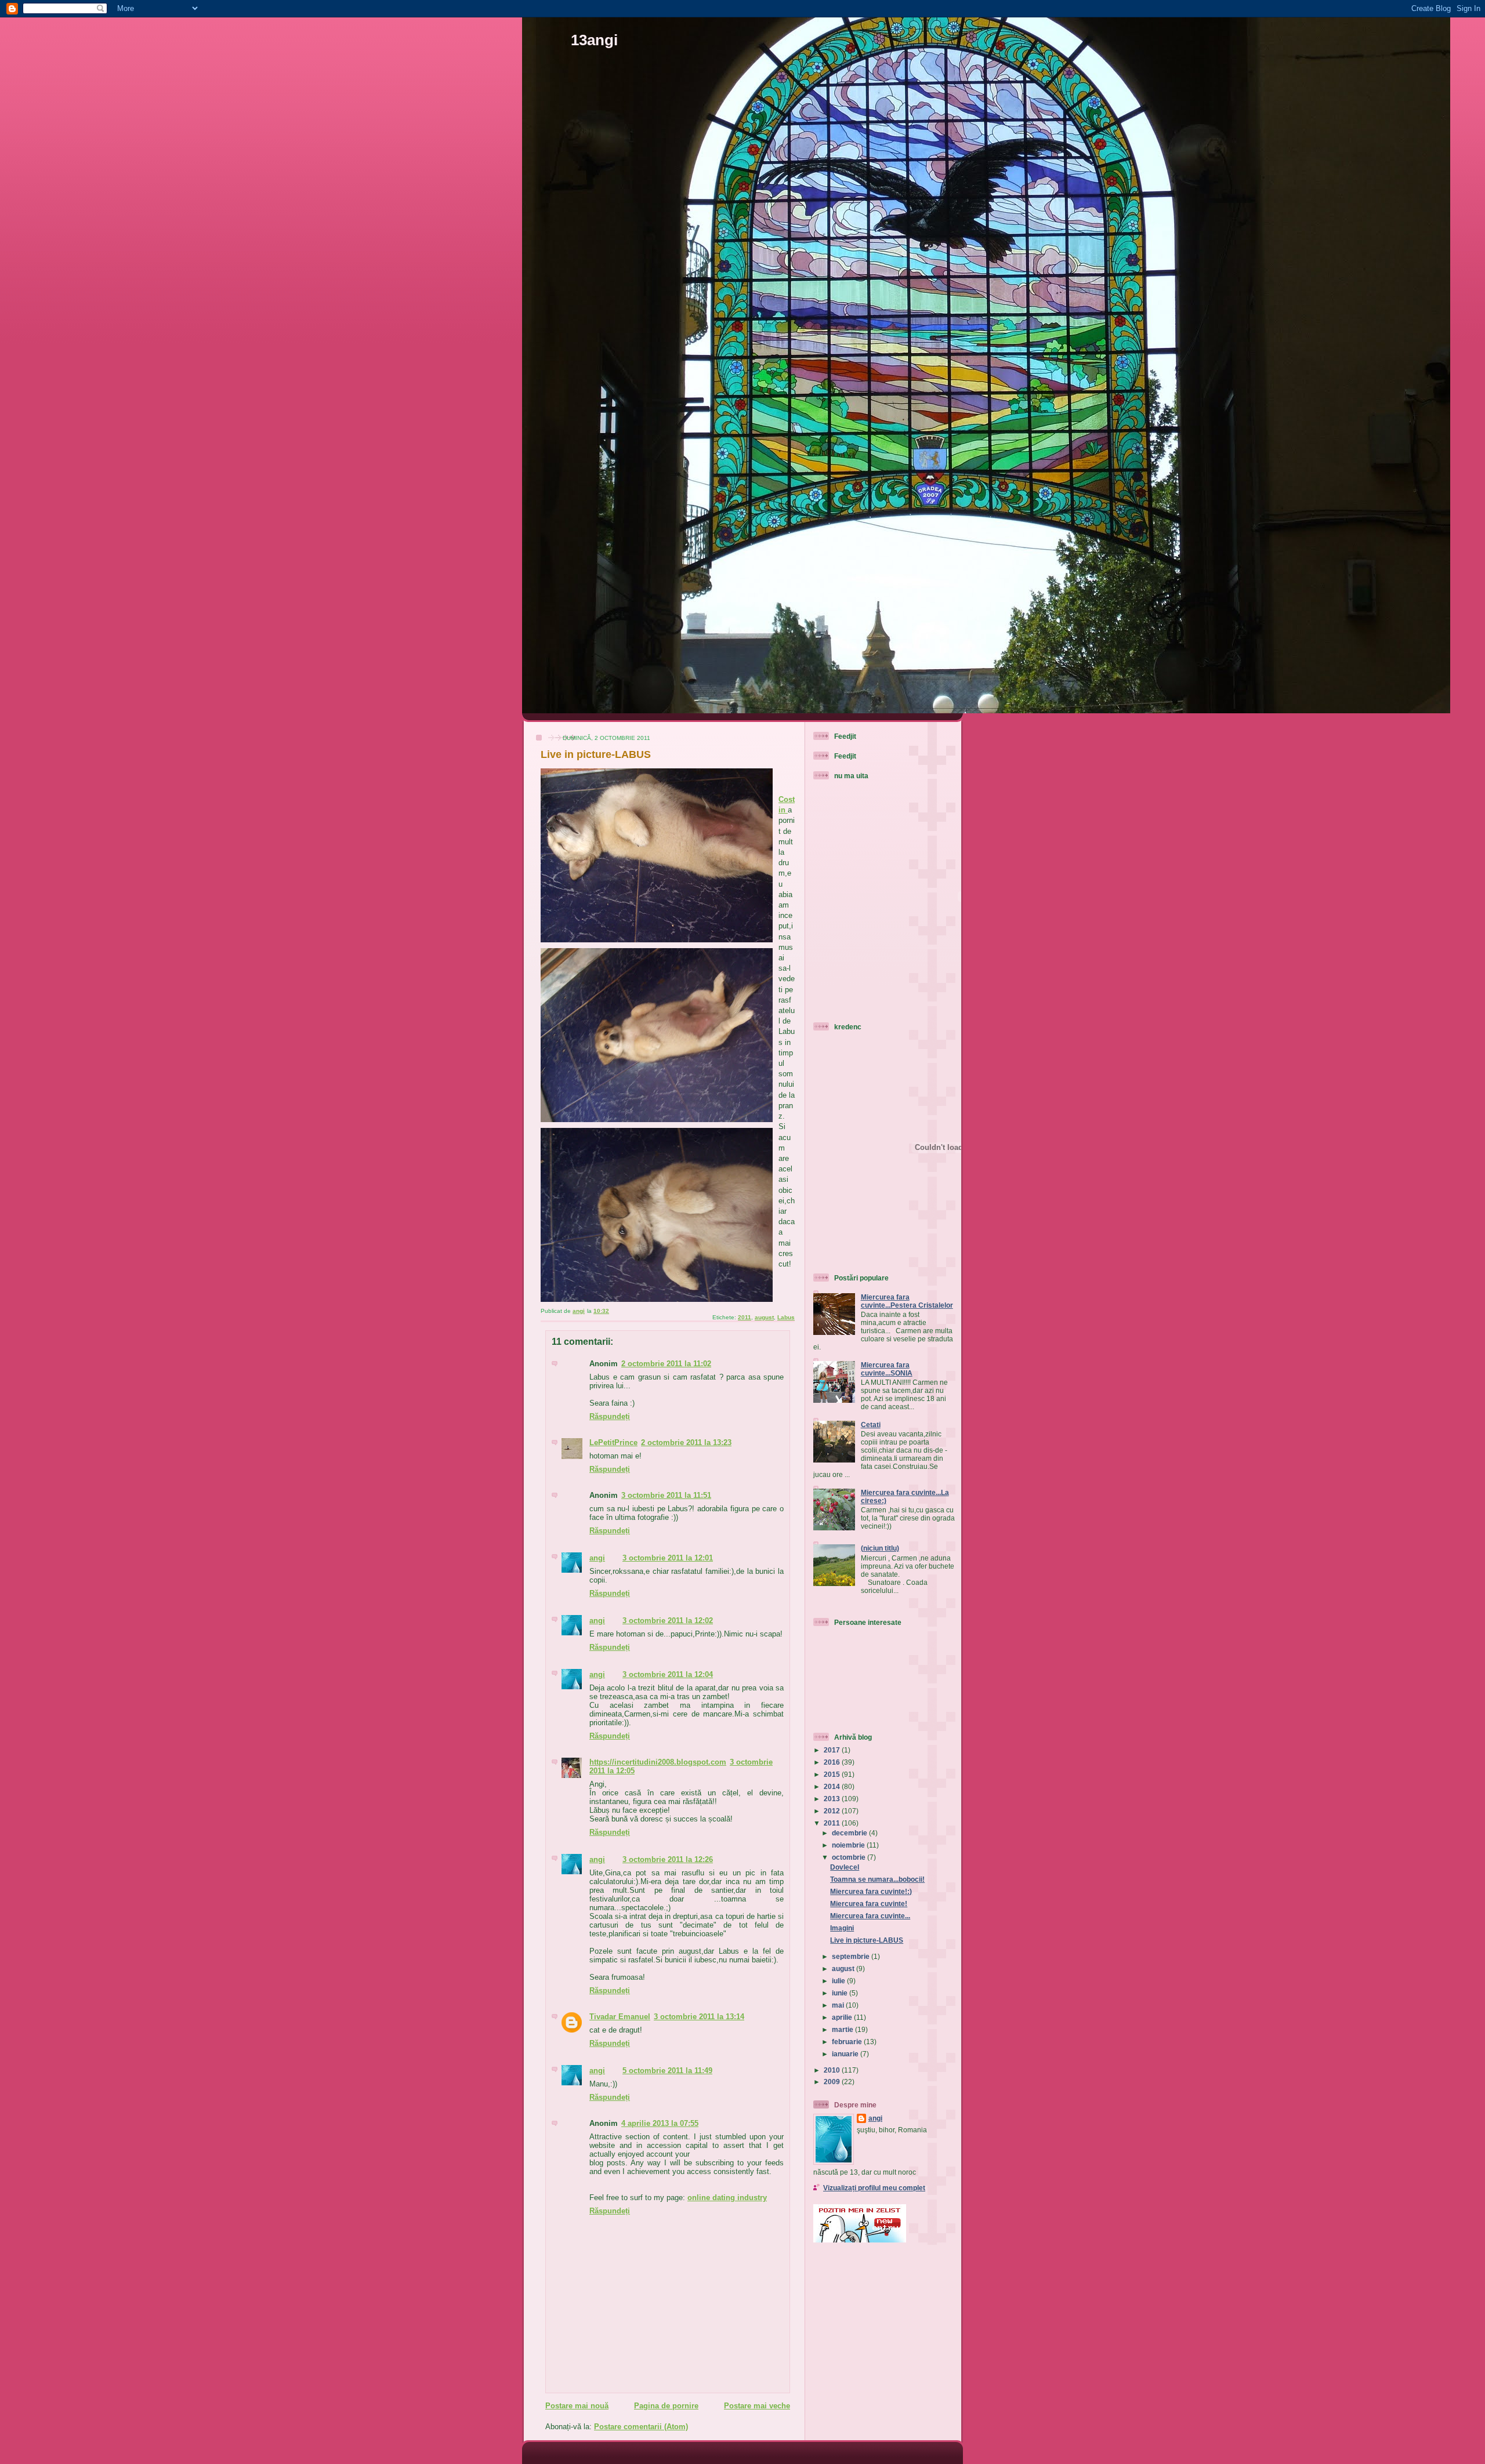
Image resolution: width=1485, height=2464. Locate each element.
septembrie (852, 1956)
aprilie (843, 2017)
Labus (786, 1317)
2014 (833, 1786)
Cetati (871, 1425)
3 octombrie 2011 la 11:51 (666, 1495)
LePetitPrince (613, 1443)
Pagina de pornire (666, 2406)
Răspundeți (610, 1416)
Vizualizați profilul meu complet (874, 2188)
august (764, 1317)
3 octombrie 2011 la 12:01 (668, 1558)
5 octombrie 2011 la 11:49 (667, 2071)
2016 (833, 1762)
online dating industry (727, 2198)
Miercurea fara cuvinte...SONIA (887, 1369)
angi (597, 1558)
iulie (839, 1981)
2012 (833, 1811)
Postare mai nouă (577, 2406)
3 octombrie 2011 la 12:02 (668, 1621)
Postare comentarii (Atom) (641, 2427)
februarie (848, 2042)
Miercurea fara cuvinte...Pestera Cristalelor (907, 1301)
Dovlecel (845, 1867)
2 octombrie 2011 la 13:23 (686, 1443)
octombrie (850, 1857)
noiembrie (849, 1845)
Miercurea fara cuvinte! (869, 1904)
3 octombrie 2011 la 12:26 (668, 1859)
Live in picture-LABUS (867, 1940)
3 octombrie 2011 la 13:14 (699, 2017)
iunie (841, 1993)
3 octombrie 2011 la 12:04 (668, 1674)
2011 (745, 1317)
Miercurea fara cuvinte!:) (871, 1891)
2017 (833, 1750)
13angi (594, 40)
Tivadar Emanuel (620, 2017)
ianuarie (846, 2054)
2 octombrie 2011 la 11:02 (666, 1364)
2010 (833, 2070)
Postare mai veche (757, 2406)
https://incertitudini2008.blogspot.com (658, 1762)
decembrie (850, 1833)
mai (839, 2005)
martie (843, 2029)
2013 (833, 1799)
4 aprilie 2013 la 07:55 (660, 2123)
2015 (833, 1774)
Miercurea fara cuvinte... (870, 1916)
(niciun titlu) (880, 1548)
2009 (833, 2082)
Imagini (842, 1928)
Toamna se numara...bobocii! (877, 1879)
